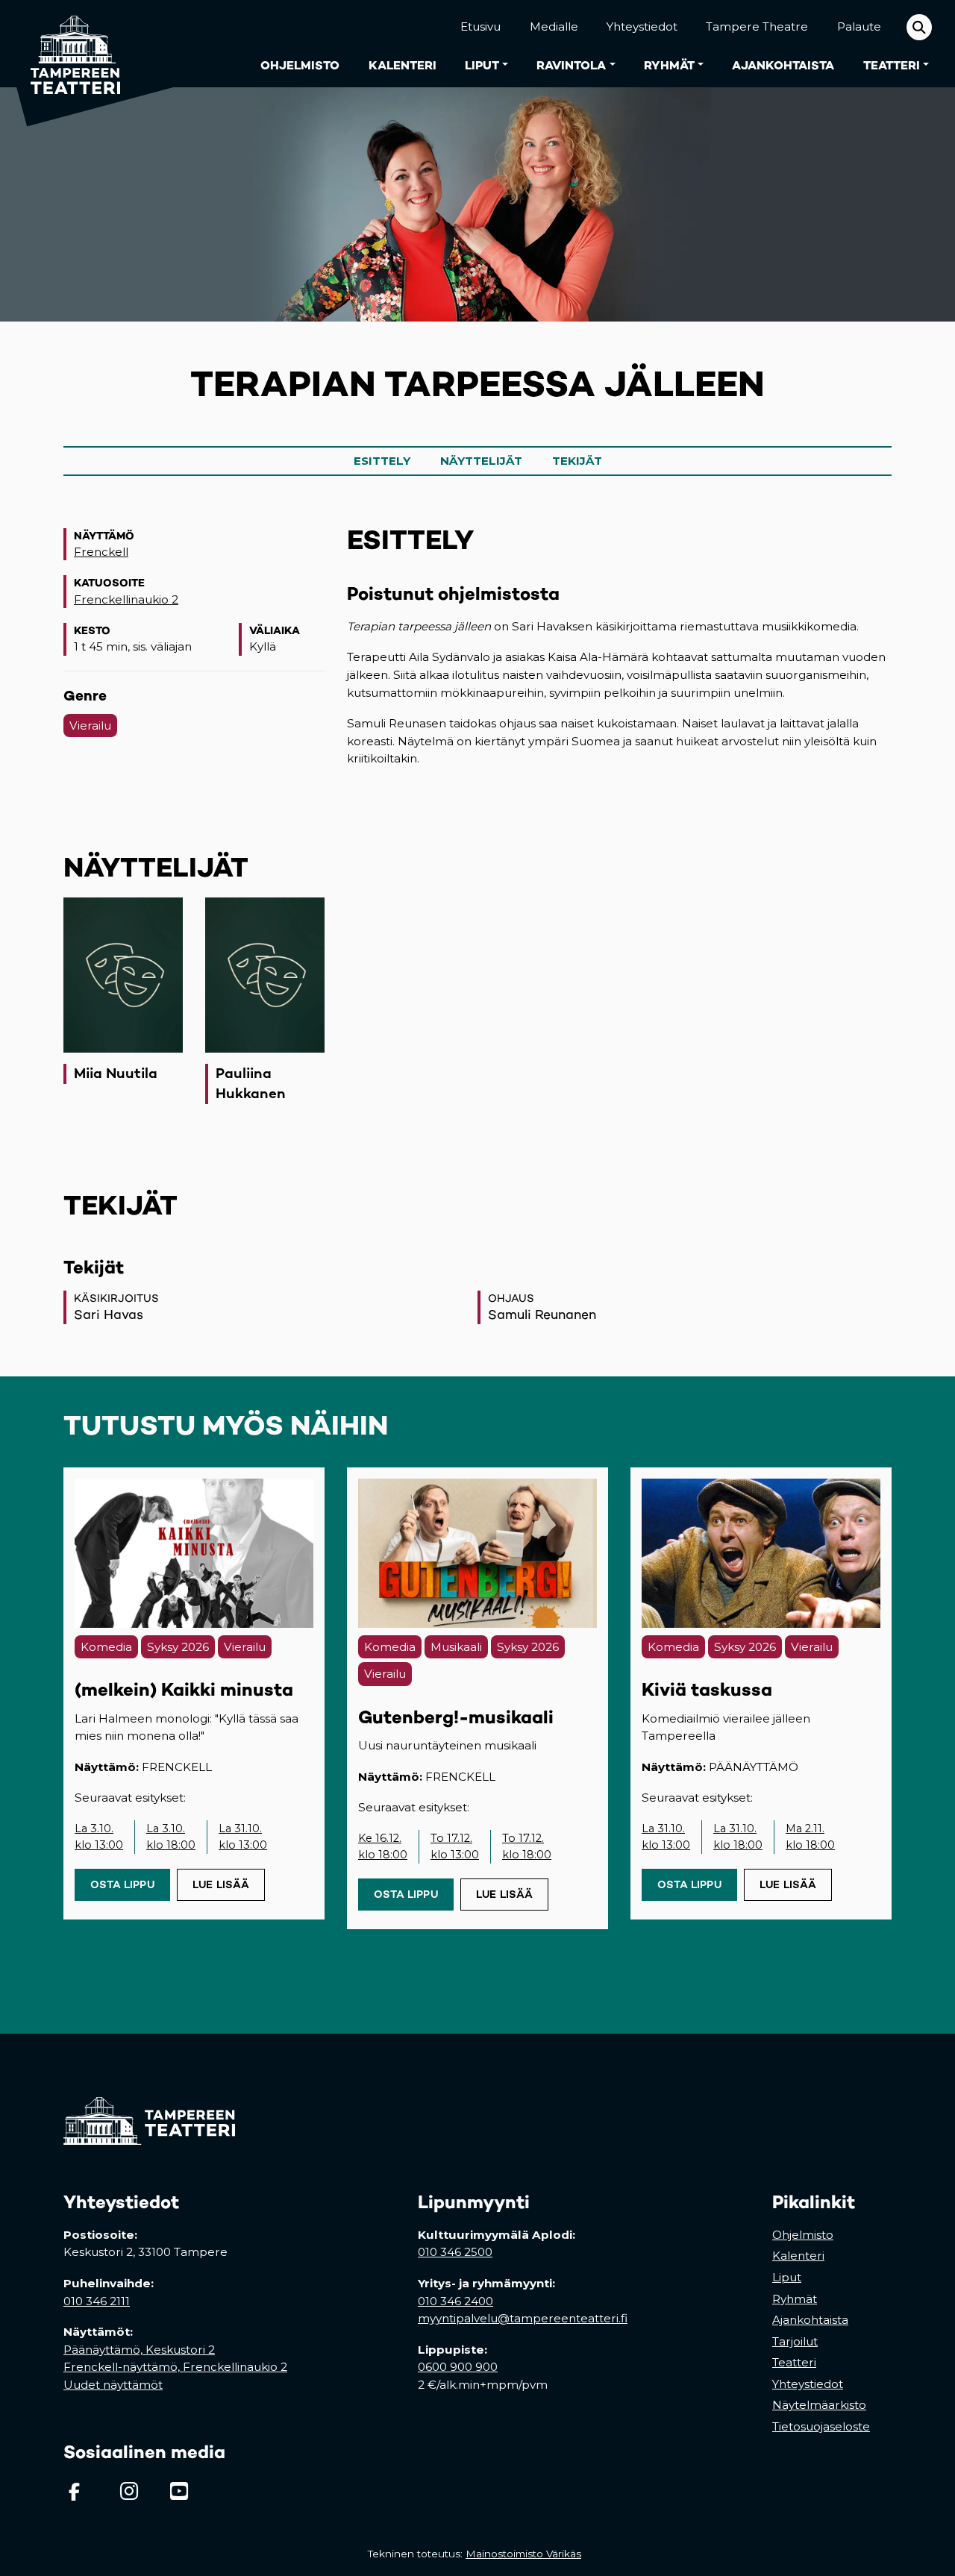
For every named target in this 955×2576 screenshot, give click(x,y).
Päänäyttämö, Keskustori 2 (139, 2350)
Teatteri (892, 65)
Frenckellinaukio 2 (126, 599)
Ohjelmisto (300, 65)
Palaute (859, 26)
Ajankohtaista (783, 65)
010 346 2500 (455, 2252)
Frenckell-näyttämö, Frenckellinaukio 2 (175, 2367)
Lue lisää (221, 1884)
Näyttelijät (481, 461)
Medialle (554, 26)
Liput (482, 65)
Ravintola (571, 65)
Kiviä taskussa (707, 1689)
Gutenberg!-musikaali (456, 1717)
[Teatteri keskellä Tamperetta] (66, 44)
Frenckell (101, 552)
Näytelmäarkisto (819, 2405)
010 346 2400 (455, 2301)
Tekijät (577, 461)
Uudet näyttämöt (113, 2385)
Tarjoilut (795, 2341)
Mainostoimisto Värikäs (526, 2554)
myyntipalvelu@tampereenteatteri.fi (523, 2318)
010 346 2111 (97, 2301)
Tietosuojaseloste (821, 2426)
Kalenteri (403, 65)
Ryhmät (669, 65)
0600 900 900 (458, 2367)
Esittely (382, 461)
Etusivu (480, 26)
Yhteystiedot (642, 26)
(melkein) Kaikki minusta (184, 1689)
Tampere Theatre (757, 26)
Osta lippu (130, 1884)
